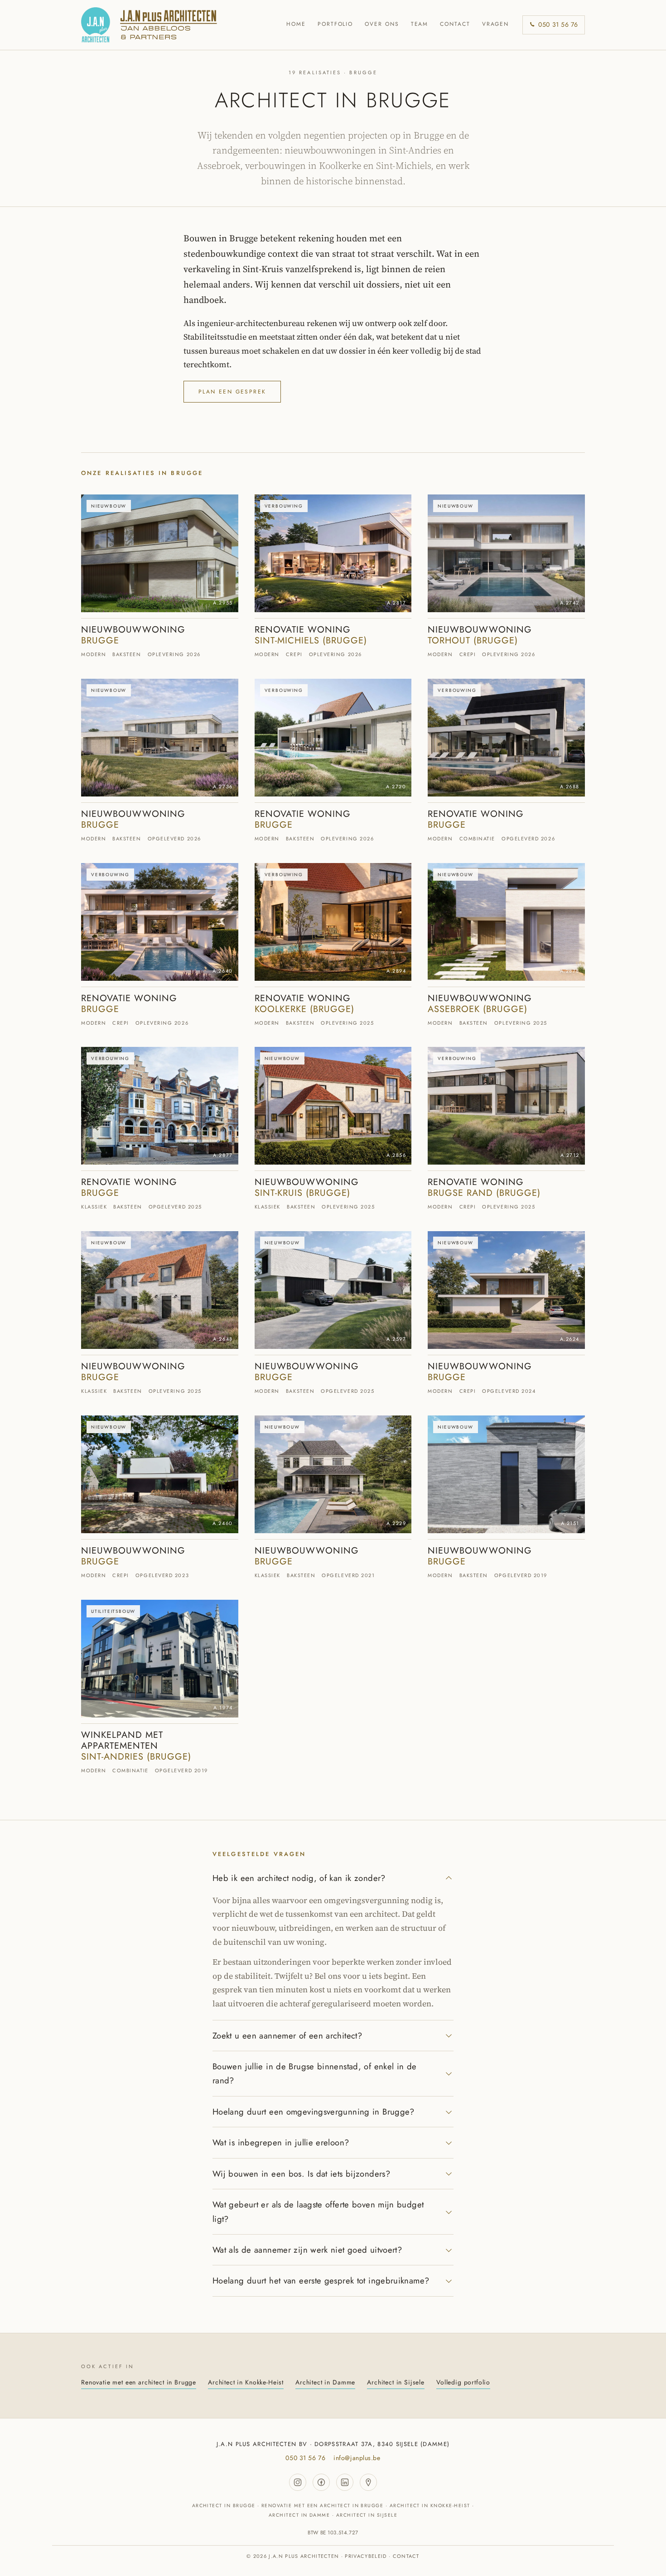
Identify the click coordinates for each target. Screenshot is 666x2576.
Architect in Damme (325, 2382)
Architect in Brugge (224, 2506)
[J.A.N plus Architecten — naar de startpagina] (149, 25)
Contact (455, 24)
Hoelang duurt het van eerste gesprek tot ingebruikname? (321, 2281)
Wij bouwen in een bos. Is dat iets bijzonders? (301, 2174)
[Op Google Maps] (368, 2482)
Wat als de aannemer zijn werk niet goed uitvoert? (307, 2250)
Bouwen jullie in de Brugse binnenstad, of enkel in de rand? (315, 2073)
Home (296, 24)
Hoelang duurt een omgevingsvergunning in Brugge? (314, 2112)
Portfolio (335, 24)
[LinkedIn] (345, 2482)
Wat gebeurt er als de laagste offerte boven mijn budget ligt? (318, 2211)
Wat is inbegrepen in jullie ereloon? (281, 2142)
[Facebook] (321, 2482)
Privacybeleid (366, 2556)
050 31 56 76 (558, 24)
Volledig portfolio (463, 2382)
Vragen (496, 24)
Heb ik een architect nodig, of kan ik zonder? (299, 1878)
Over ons (382, 24)
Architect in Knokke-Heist (246, 2382)
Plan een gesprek (232, 392)
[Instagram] (298, 2482)
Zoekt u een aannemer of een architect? (287, 2036)
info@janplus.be (357, 2458)
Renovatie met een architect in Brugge (139, 2382)
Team (420, 24)
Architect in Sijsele (396, 2382)
